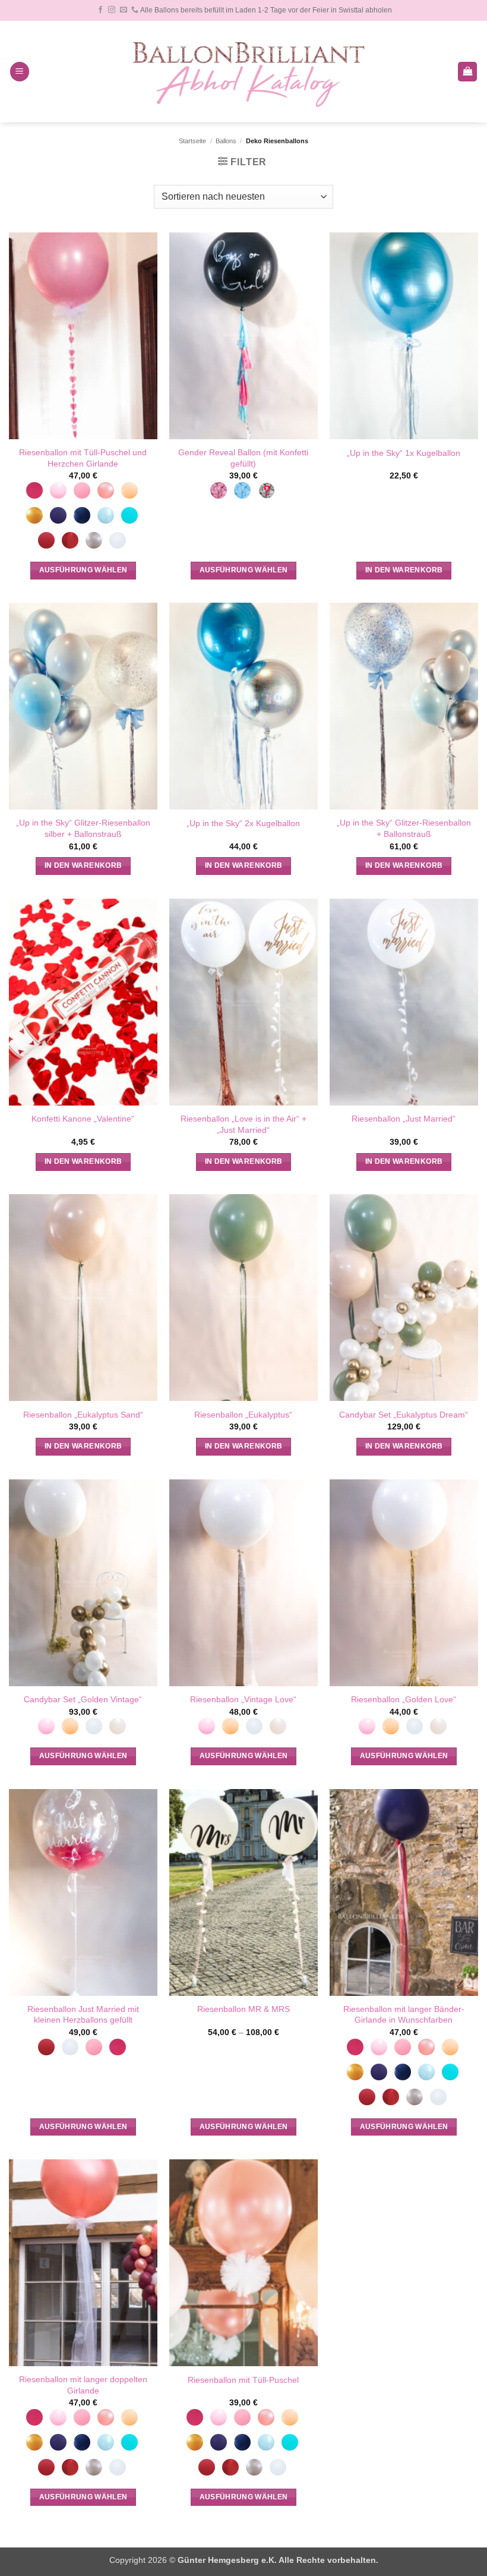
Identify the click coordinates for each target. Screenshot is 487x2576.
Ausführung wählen (83, 570)
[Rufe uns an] (135, 10)
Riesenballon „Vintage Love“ (243, 1699)
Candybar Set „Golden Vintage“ (83, 1699)
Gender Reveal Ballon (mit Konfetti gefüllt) (243, 458)
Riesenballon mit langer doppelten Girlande (83, 2385)
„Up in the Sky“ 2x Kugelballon (243, 823)
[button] (20, 72)
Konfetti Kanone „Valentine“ (83, 1119)
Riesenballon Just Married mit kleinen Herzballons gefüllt (83, 2015)
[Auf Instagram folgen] (112, 10)
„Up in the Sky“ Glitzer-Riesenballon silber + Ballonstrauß (83, 828)
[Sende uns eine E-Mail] (124, 10)
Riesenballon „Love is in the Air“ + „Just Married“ (243, 1124)
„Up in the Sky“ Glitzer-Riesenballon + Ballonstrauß (404, 828)
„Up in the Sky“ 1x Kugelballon (404, 453)
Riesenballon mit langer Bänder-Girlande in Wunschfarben (404, 2015)
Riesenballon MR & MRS (243, 2009)
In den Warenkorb (404, 570)
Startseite (192, 141)
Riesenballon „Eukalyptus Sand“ (83, 1415)
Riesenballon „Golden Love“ (404, 1699)
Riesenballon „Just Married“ (404, 1119)
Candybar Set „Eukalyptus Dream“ (404, 1415)
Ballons (226, 141)
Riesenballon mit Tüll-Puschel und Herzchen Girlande (83, 458)
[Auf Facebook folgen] (100, 10)
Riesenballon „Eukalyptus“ (243, 1415)
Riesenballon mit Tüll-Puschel (243, 2380)
